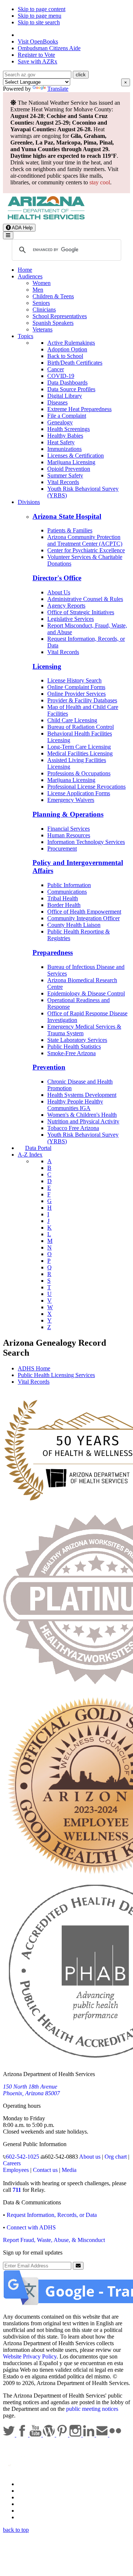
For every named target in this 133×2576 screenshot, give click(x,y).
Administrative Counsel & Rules (85, 599)
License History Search (74, 680)
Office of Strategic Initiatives (81, 612)
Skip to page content (42, 9)
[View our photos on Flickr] (115, 2435)
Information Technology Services (86, 842)
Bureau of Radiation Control (81, 727)
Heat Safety (61, 442)
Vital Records (63, 482)
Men (38, 290)
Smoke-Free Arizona (71, 1053)
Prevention (49, 1067)
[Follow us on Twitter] (10, 2435)
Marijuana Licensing (71, 462)
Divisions (29, 502)
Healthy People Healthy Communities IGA (75, 1105)
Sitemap (27, 2517)
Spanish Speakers (53, 323)
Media (69, 2170)
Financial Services (69, 829)
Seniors (41, 303)
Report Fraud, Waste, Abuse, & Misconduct (54, 2240)
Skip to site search (39, 22)
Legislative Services (71, 619)
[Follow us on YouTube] (36, 2435)
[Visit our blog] (50, 2435)
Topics (25, 336)
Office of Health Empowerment (84, 912)
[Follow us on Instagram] (76, 2435)
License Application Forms (79, 793)
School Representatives (60, 316)
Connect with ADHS (31, 2227)
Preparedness (53, 952)
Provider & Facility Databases (82, 700)
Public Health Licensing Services (56, 1375)
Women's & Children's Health (82, 1115)
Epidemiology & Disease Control (86, 993)
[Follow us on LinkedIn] (89, 2435)
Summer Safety (65, 475)
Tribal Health (63, 898)
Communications (67, 892)
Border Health (64, 905)
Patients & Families (70, 530)
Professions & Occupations (79, 773)
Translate (58, 89)
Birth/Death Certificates (75, 363)
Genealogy (60, 422)
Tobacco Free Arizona (73, 1128)
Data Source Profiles (71, 389)
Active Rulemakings (71, 343)
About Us (59, 592)
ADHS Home (34, 1368)
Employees (16, 2170)
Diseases (57, 402)
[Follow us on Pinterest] (63, 2435)
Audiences (30, 276)
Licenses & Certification (76, 456)
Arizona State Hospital (67, 516)
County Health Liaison (74, 925)
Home (25, 270)
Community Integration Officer (83, 918)
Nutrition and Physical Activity (83, 1121)
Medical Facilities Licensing (80, 753)
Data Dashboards (67, 383)
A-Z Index (30, 1155)
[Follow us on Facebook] (23, 2435)
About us (90, 2157)
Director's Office (57, 578)
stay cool (100, 182)
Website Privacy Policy (30, 2356)
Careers (12, 2163)
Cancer (56, 369)
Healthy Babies (65, 436)
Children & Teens (53, 296)
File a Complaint (67, 416)
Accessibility (33, 2497)
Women (42, 283)
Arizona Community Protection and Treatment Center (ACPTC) (85, 540)
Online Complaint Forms (76, 687)
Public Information (69, 885)
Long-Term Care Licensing (79, 747)
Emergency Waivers (71, 800)
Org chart (116, 2157)
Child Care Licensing (72, 720)
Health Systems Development (82, 1095)
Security (27, 2511)
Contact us (45, 2170)
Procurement (62, 849)
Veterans (42, 329)
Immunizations (64, 449)
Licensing (47, 666)
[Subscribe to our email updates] (103, 2435)
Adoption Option (67, 349)
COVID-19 (61, 376)
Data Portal (38, 1148)
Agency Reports (66, 606)
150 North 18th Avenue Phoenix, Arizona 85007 (31, 2090)
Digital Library (65, 396)
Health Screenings (69, 429)
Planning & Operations (68, 814)
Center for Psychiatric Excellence (86, 550)
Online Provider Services (76, 694)
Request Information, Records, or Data (52, 2215)
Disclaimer (30, 2504)
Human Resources (69, 835)
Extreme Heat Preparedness (79, 409)
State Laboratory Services (77, 1040)
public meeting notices (92, 2409)
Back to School (65, 356)
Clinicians (44, 310)
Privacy (27, 2491)
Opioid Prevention (69, 469)
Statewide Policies (39, 2484)
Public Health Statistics (74, 1047)
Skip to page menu (40, 16)
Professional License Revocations (86, 787)
